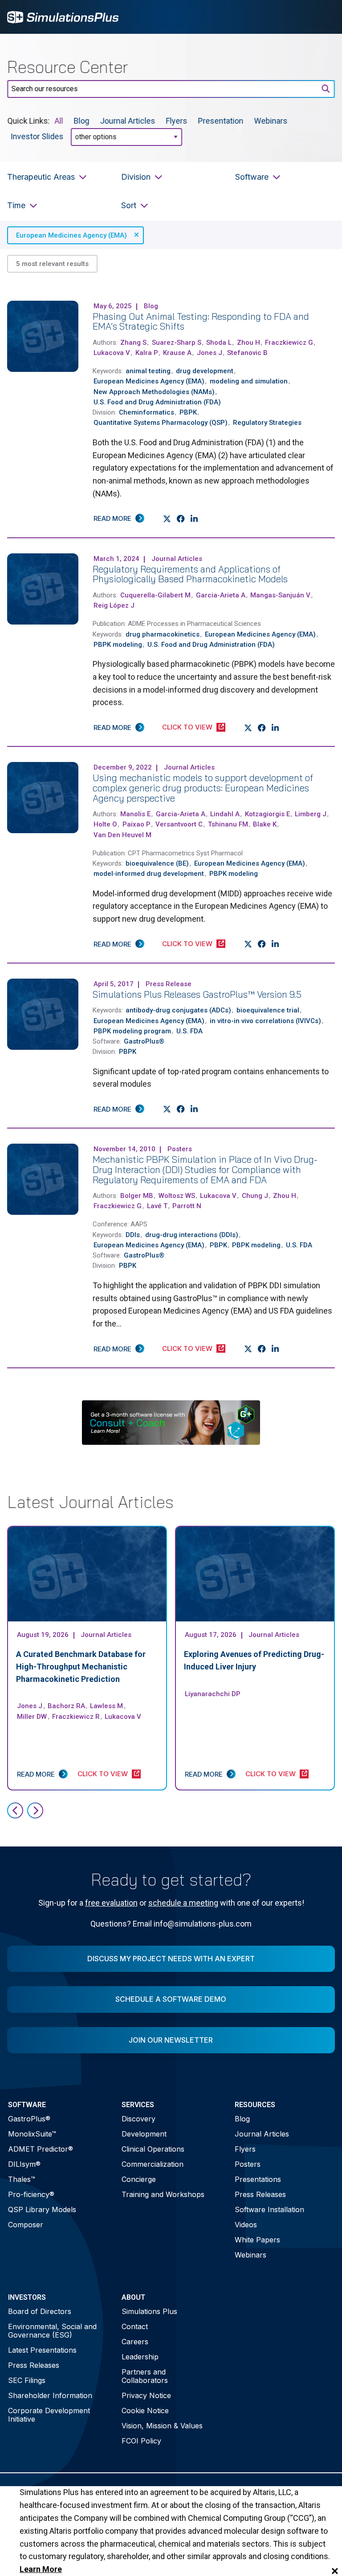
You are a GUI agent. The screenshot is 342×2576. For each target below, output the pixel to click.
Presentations (258, 2179)
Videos (246, 2225)
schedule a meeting (183, 1903)
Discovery (138, 2119)
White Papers (257, 2240)
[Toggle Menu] (323, 17)
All (59, 121)
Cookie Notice (145, 2411)
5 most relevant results (52, 264)
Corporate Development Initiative (49, 2415)
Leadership (140, 2357)
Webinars (271, 121)
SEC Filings (27, 2380)
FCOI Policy (141, 2441)
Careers (135, 2342)
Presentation (221, 121)
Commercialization (153, 2164)
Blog (82, 121)
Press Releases (260, 2194)
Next (35, 1810)
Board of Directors (40, 2311)
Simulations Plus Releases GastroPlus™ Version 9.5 (197, 994)
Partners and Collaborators (145, 2376)
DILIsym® (24, 2164)
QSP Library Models (42, 2209)
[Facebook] (181, 519)
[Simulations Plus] (63, 16)
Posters (248, 2164)
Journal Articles (128, 121)
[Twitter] (167, 519)
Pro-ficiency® (31, 2194)
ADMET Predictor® (41, 2149)
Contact (135, 2326)
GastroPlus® (29, 2119)
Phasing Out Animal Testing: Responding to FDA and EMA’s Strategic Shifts (201, 321)
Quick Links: (28, 121)
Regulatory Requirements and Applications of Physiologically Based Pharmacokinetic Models (190, 574)
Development (144, 2134)
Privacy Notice (146, 2395)
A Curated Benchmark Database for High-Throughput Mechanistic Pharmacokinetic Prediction (81, 1667)
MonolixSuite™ (32, 2134)
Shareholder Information (50, 2395)
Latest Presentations (42, 2350)
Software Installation (269, 2209)
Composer (26, 2225)
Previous (15, 1810)
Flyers (177, 121)
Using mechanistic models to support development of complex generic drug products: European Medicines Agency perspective (203, 788)
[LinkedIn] (194, 519)
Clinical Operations (153, 2149)
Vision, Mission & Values (162, 2426)
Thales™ (22, 2179)
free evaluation (111, 1903)
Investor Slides (37, 136)
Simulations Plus (149, 2311)
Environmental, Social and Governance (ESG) (52, 2331)
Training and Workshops (163, 2194)
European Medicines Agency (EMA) (71, 235)
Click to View (187, 727)
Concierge (139, 2179)
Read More (112, 518)
